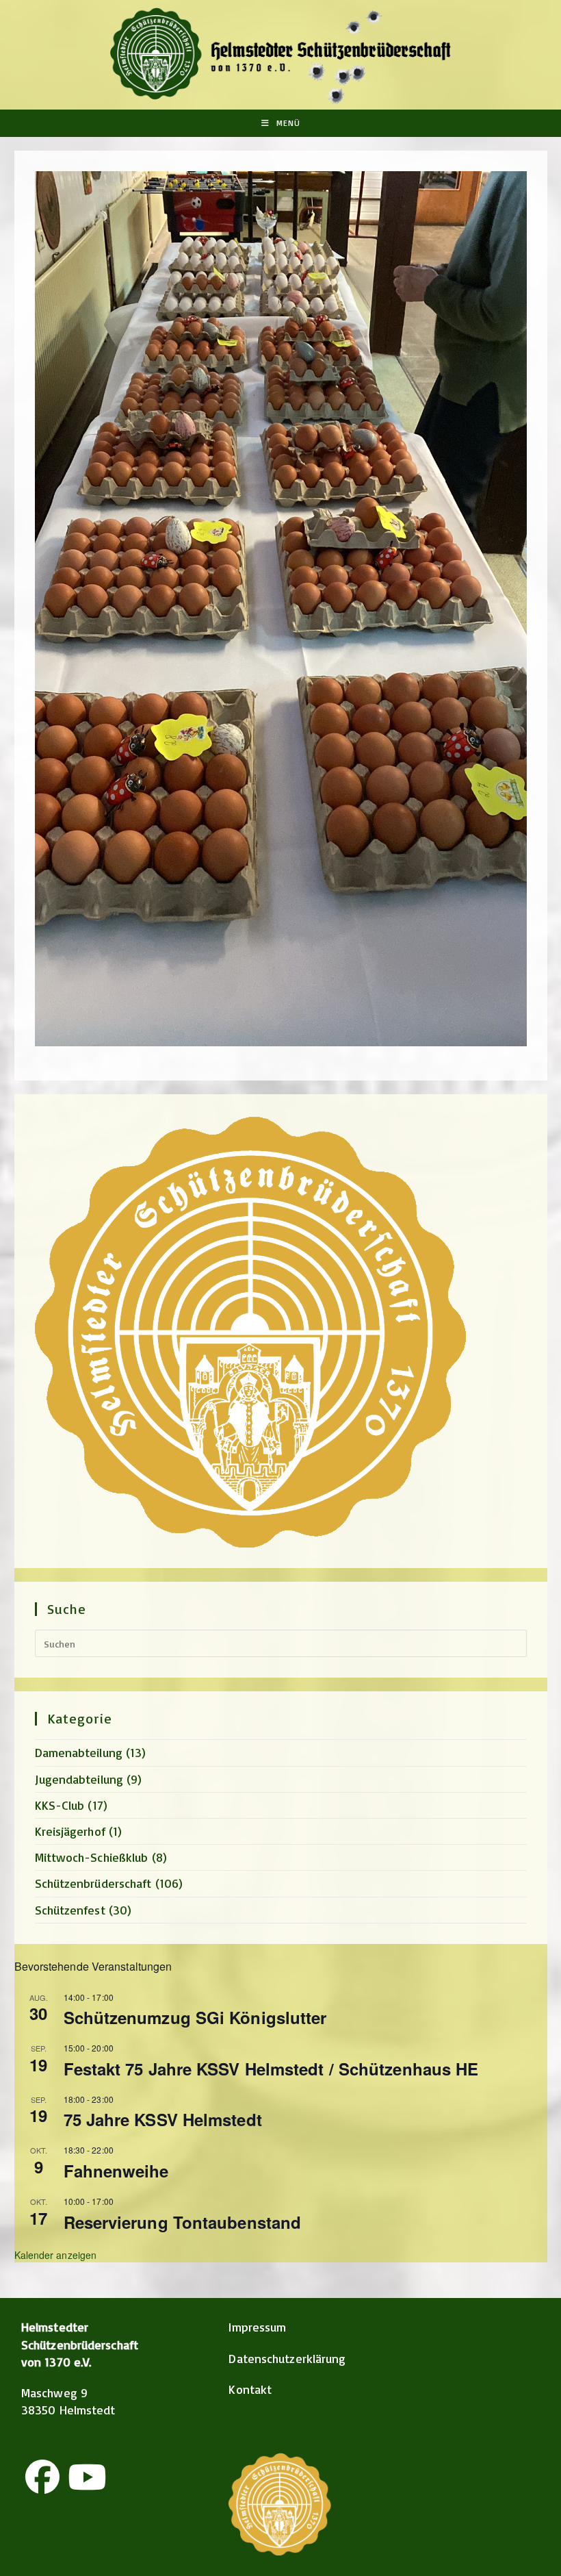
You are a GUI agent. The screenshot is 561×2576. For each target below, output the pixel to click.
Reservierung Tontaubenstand (183, 2222)
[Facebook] (42, 2477)
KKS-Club (60, 1805)
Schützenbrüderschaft (93, 1883)
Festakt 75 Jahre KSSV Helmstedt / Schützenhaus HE (271, 2069)
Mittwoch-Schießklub (92, 1857)
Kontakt (250, 2389)
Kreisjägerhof (70, 1831)
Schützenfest (70, 1910)
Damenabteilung (79, 1752)
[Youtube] (87, 2477)
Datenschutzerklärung (287, 2358)
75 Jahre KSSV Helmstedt (163, 2119)
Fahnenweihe (116, 2171)
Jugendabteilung (79, 1779)
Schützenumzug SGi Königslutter (195, 2017)
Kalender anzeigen (56, 2255)
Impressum (257, 2327)
